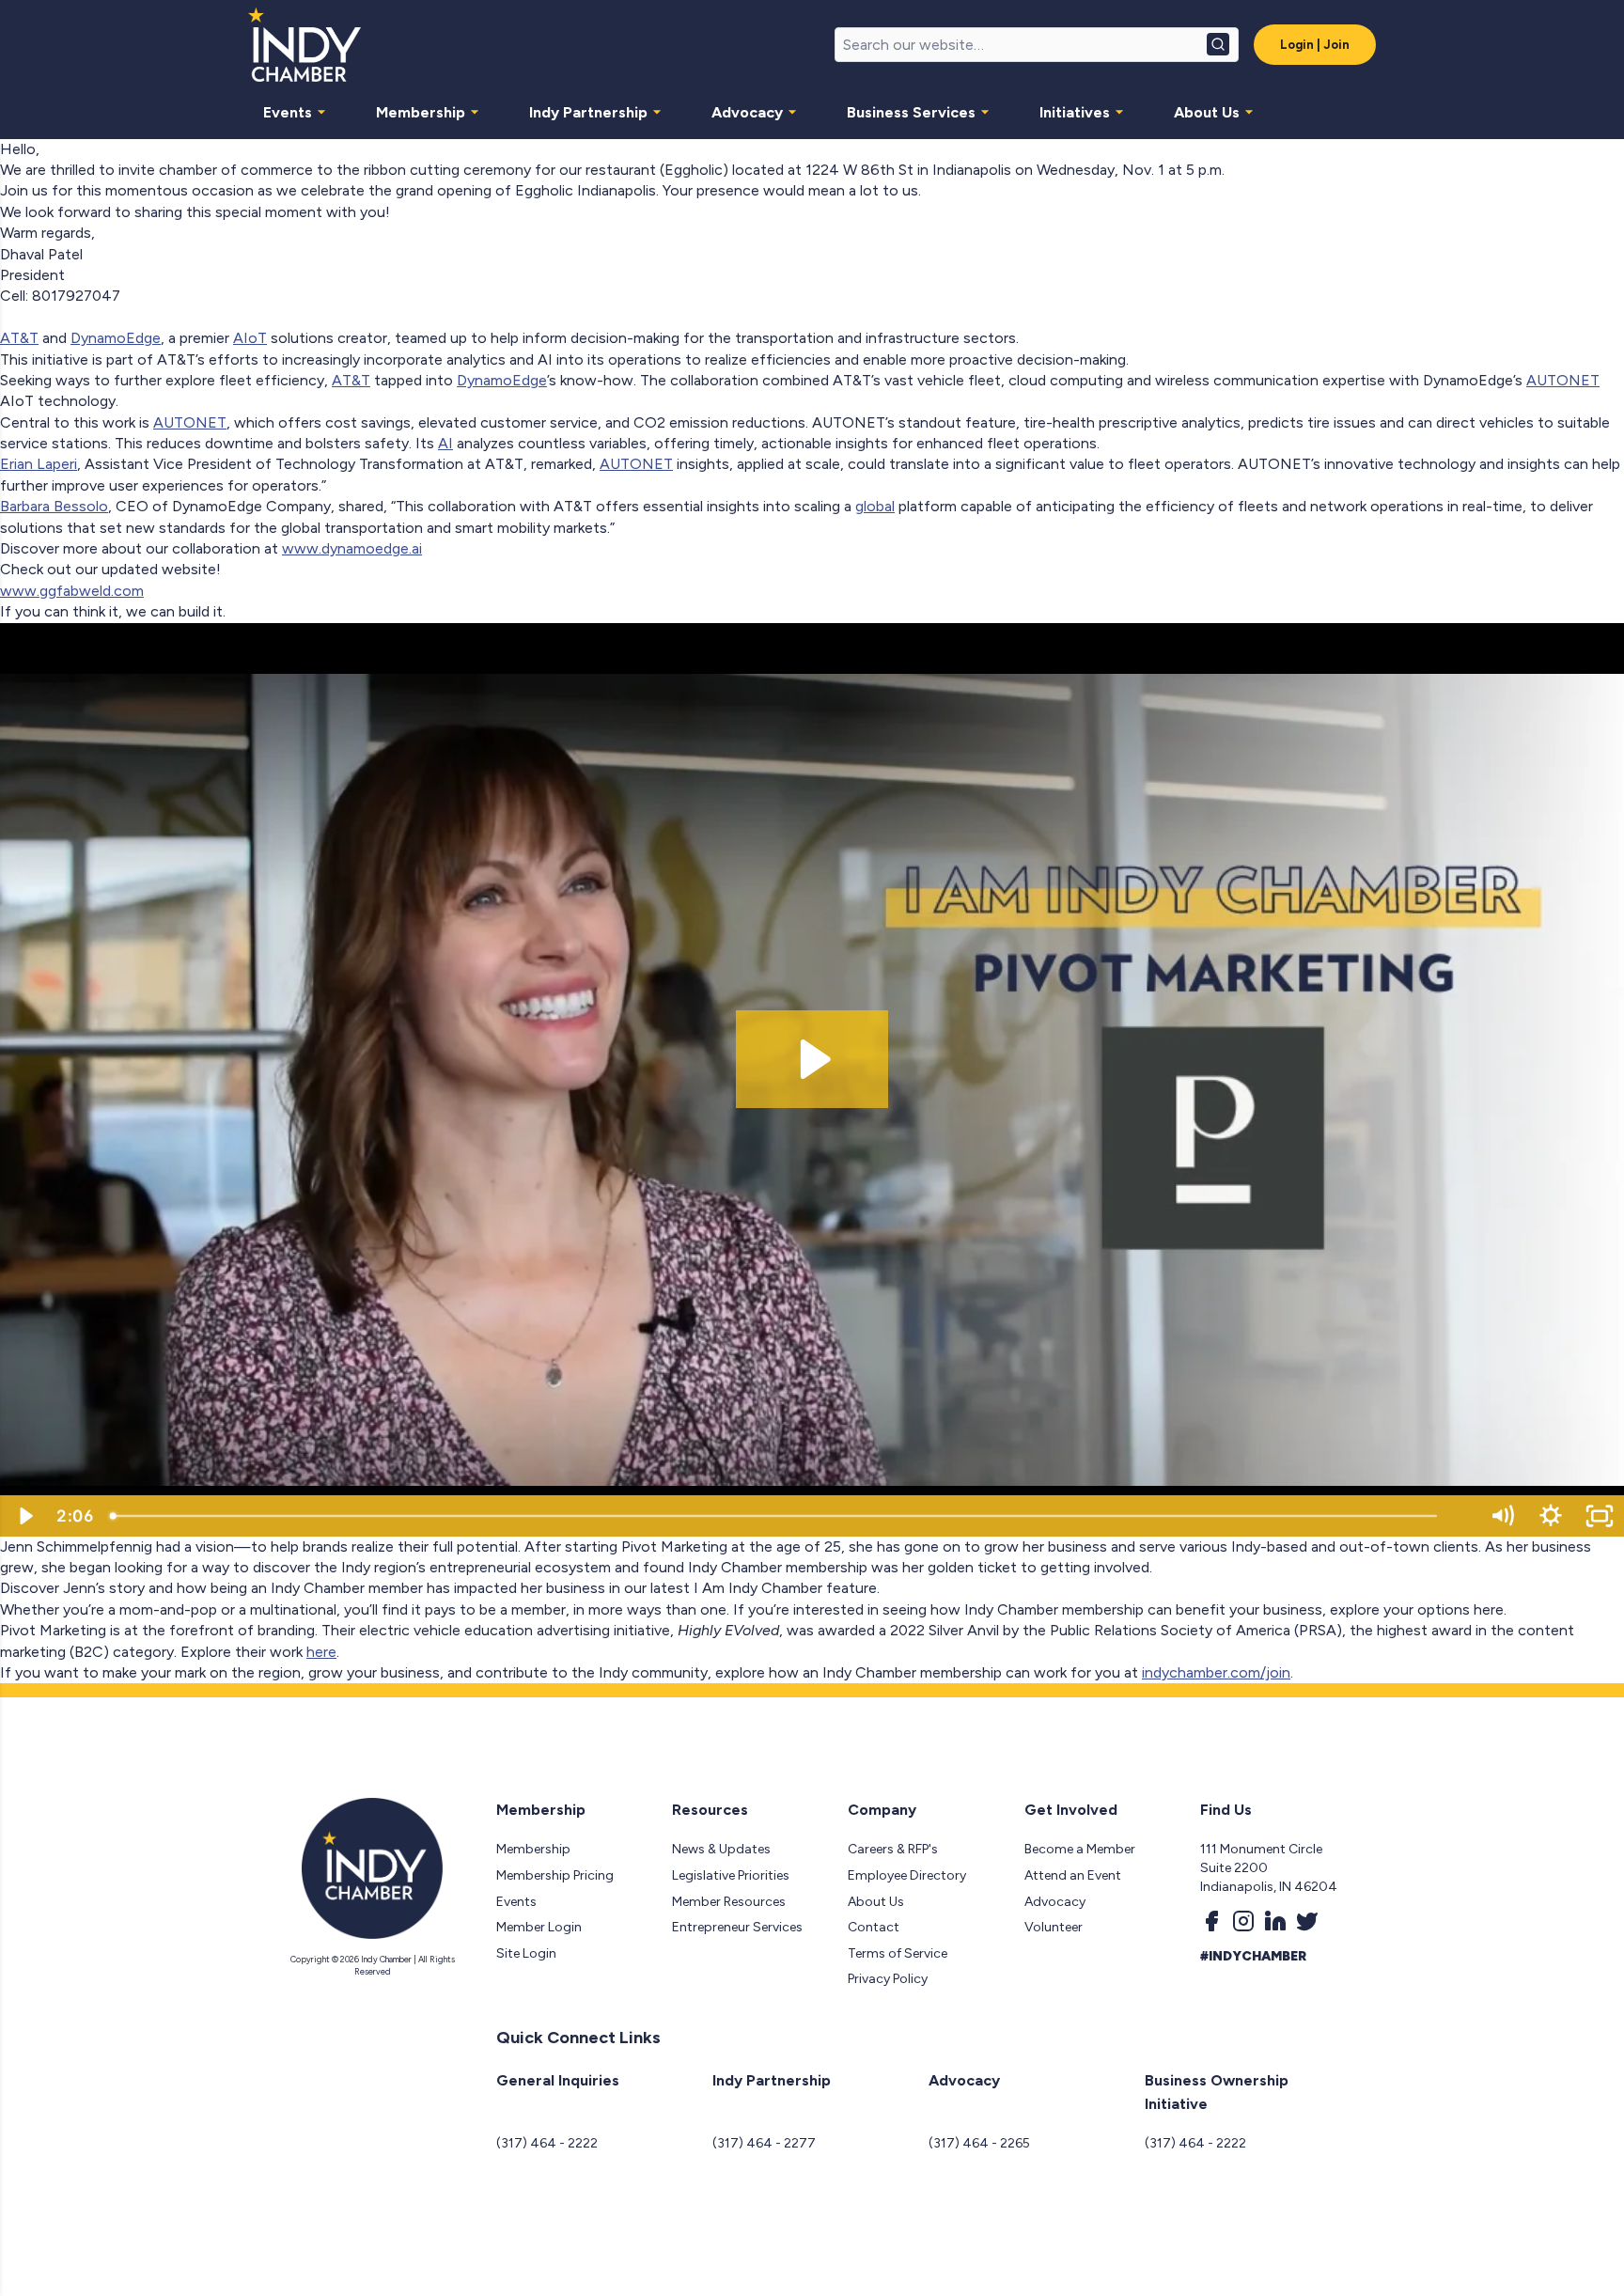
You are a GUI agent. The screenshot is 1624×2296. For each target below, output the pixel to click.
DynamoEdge (116, 338)
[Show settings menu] (1551, 1516)
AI (445, 443)
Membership (421, 112)
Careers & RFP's (893, 1849)
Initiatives (1075, 112)
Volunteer (1054, 1927)
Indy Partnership (588, 112)
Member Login (539, 1927)
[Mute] (1502, 1516)
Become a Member (1080, 1849)
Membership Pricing (555, 1875)
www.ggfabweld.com (72, 591)
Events (288, 112)
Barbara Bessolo (54, 506)
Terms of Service (898, 1953)
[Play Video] (24, 1516)
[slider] (789, 1516)
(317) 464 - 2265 (979, 2143)
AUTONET (1563, 380)
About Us (1207, 112)
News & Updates (721, 1849)
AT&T (19, 338)
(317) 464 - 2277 (764, 2143)
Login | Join (1315, 45)
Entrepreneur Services (737, 1927)
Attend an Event (1073, 1875)
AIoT (250, 338)
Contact (874, 1927)
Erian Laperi (39, 464)
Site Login (526, 1953)
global (875, 506)
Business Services (911, 112)
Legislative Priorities (731, 1875)
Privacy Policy (888, 1979)
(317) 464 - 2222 (547, 2143)
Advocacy (747, 112)
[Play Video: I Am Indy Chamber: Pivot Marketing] (812, 1059)
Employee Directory (907, 1875)
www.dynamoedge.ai (352, 548)
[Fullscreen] (1600, 1516)
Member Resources (729, 1902)
